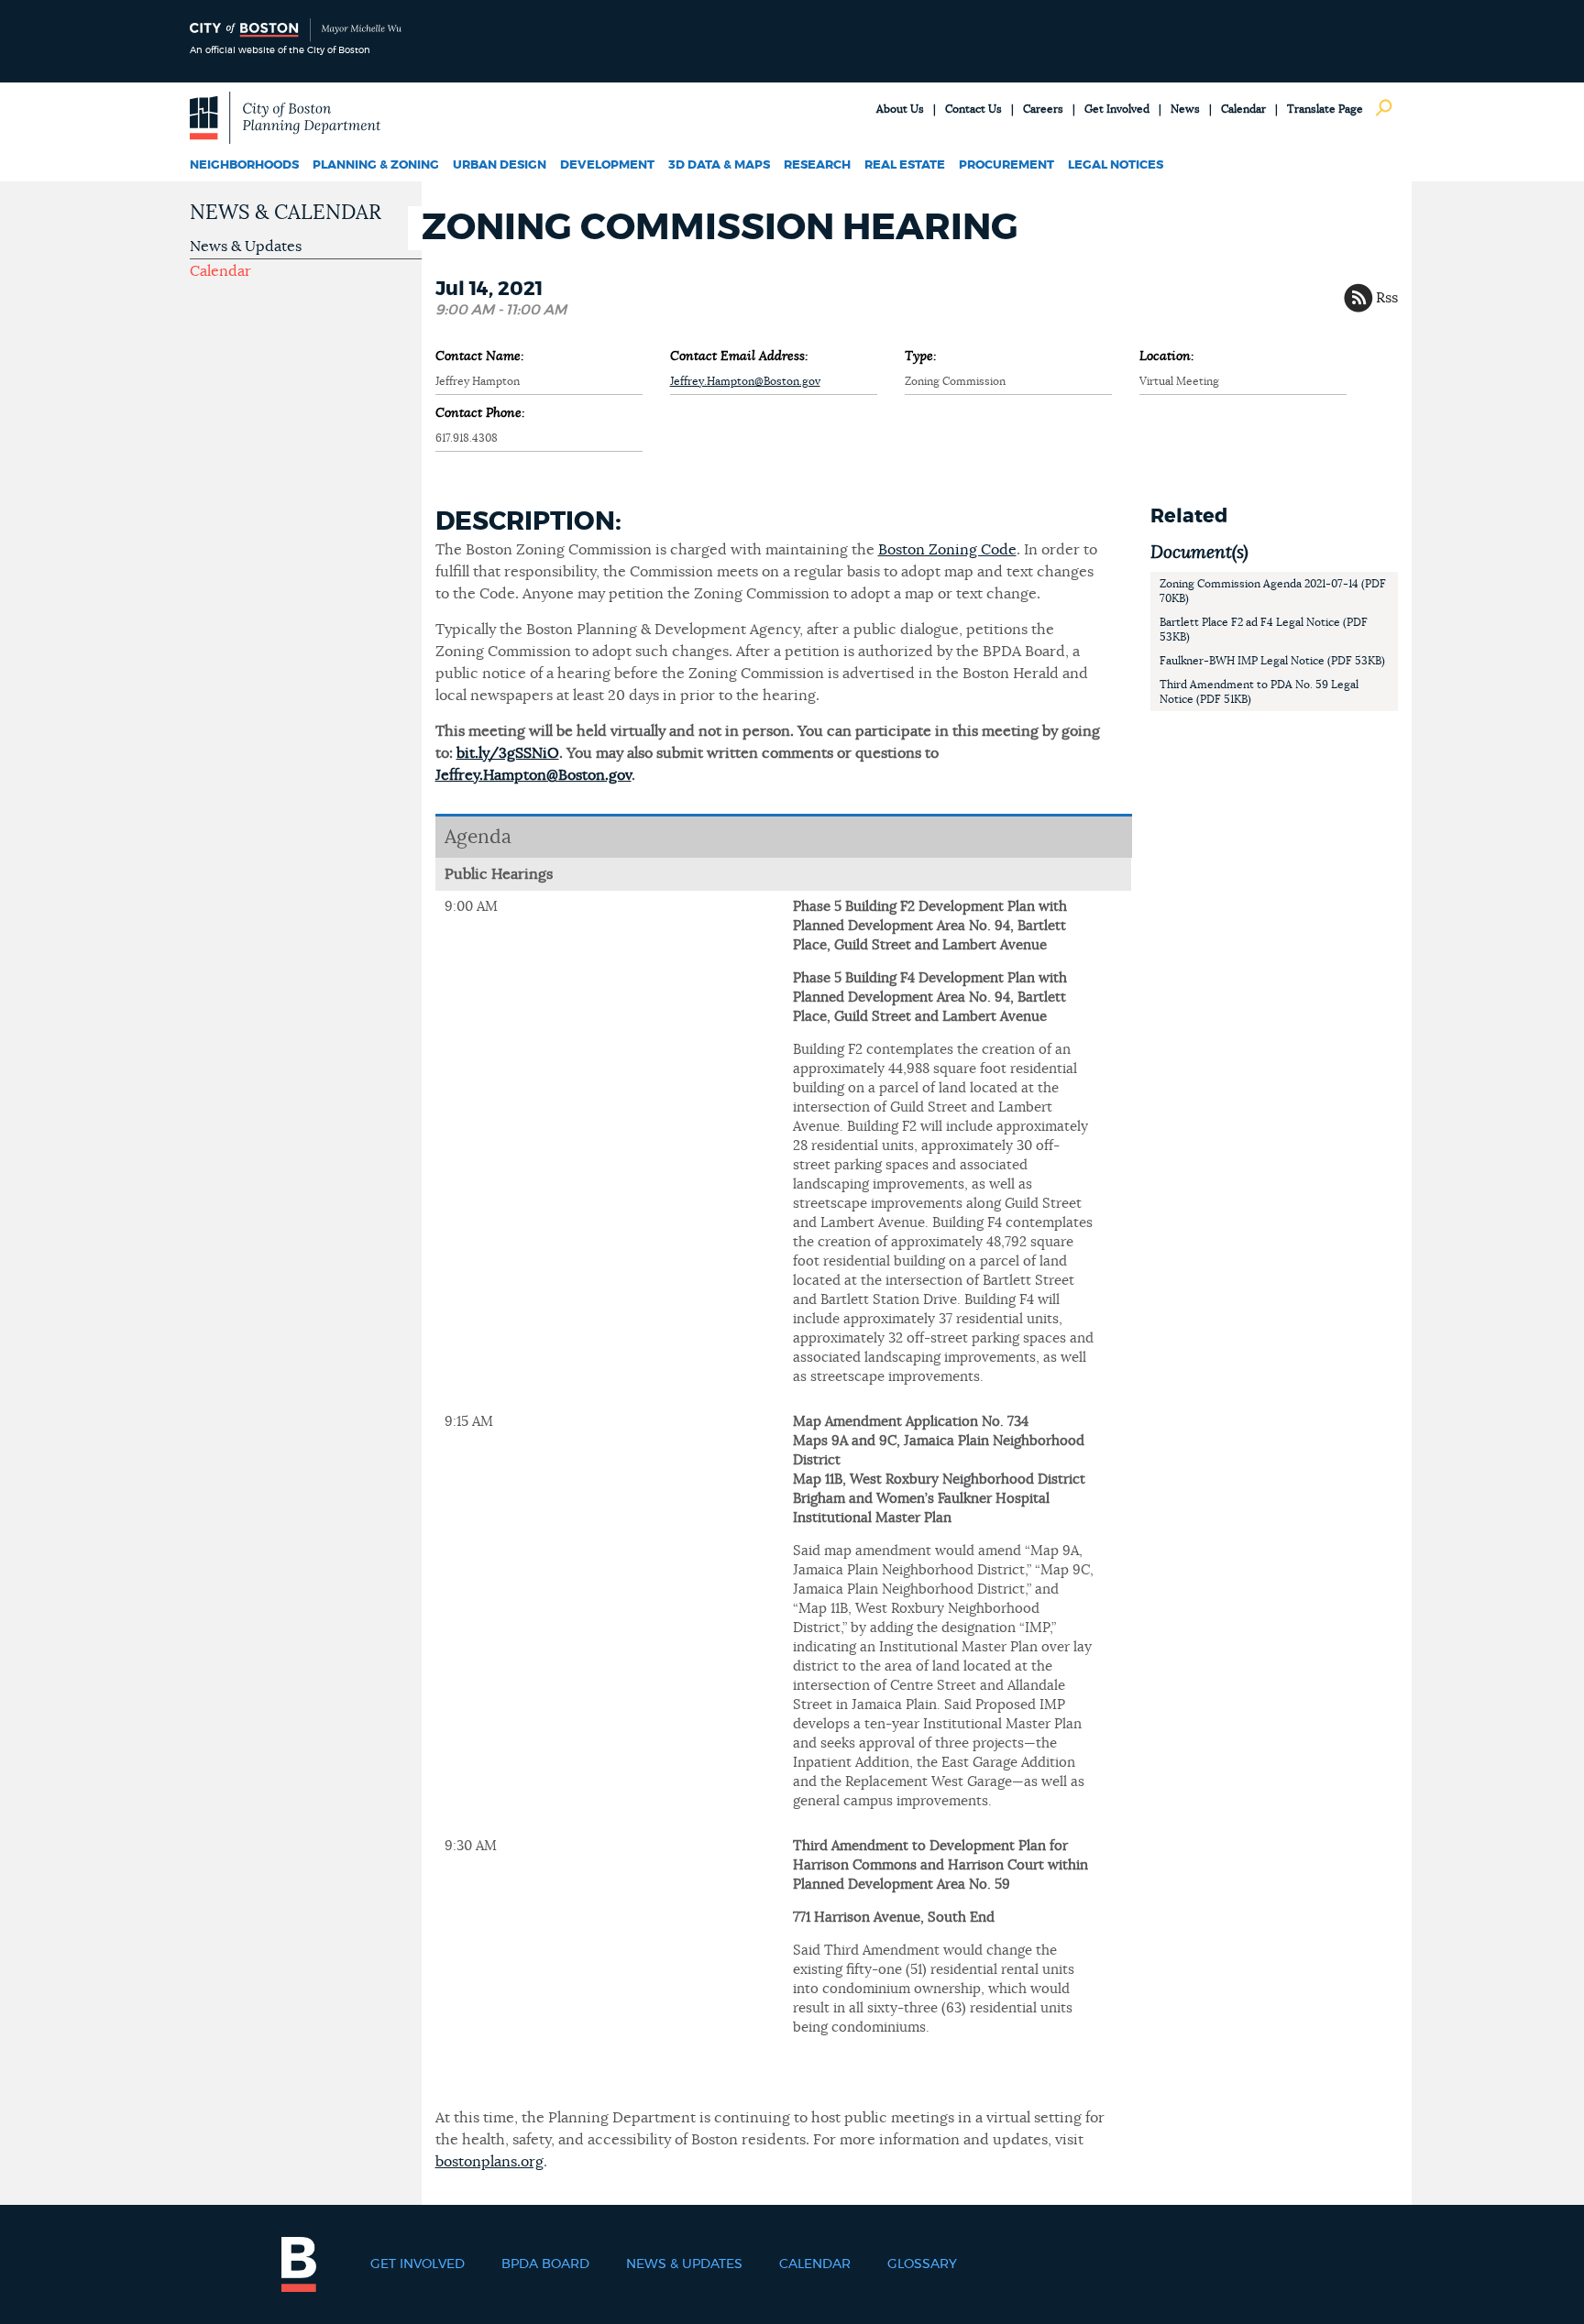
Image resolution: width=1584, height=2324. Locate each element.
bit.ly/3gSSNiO (508, 753)
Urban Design (500, 165)
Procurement (1006, 165)
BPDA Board (545, 2264)
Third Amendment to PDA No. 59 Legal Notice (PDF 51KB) (1259, 692)
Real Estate (905, 165)
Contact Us (973, 109)
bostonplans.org (489, 2162)
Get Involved (1117, 109)
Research (817, 165)
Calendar (1243, 109)
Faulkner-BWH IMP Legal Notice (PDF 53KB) (1272, 661)
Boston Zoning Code (947, 550)
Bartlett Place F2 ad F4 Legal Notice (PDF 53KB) (1264, 630)
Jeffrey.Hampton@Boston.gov (745, 381)
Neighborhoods (244, 165)
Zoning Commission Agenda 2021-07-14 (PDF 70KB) (1273, 591)
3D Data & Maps (719, 165)
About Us (900, 109)
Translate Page (1325, 109)
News (1185, 109)
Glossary (922, 2264)
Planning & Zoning (376, 165)
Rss (1387, 298)
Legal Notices (1116, 165)
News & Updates (246, 247)
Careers (1043, 109)
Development (607, 165)
